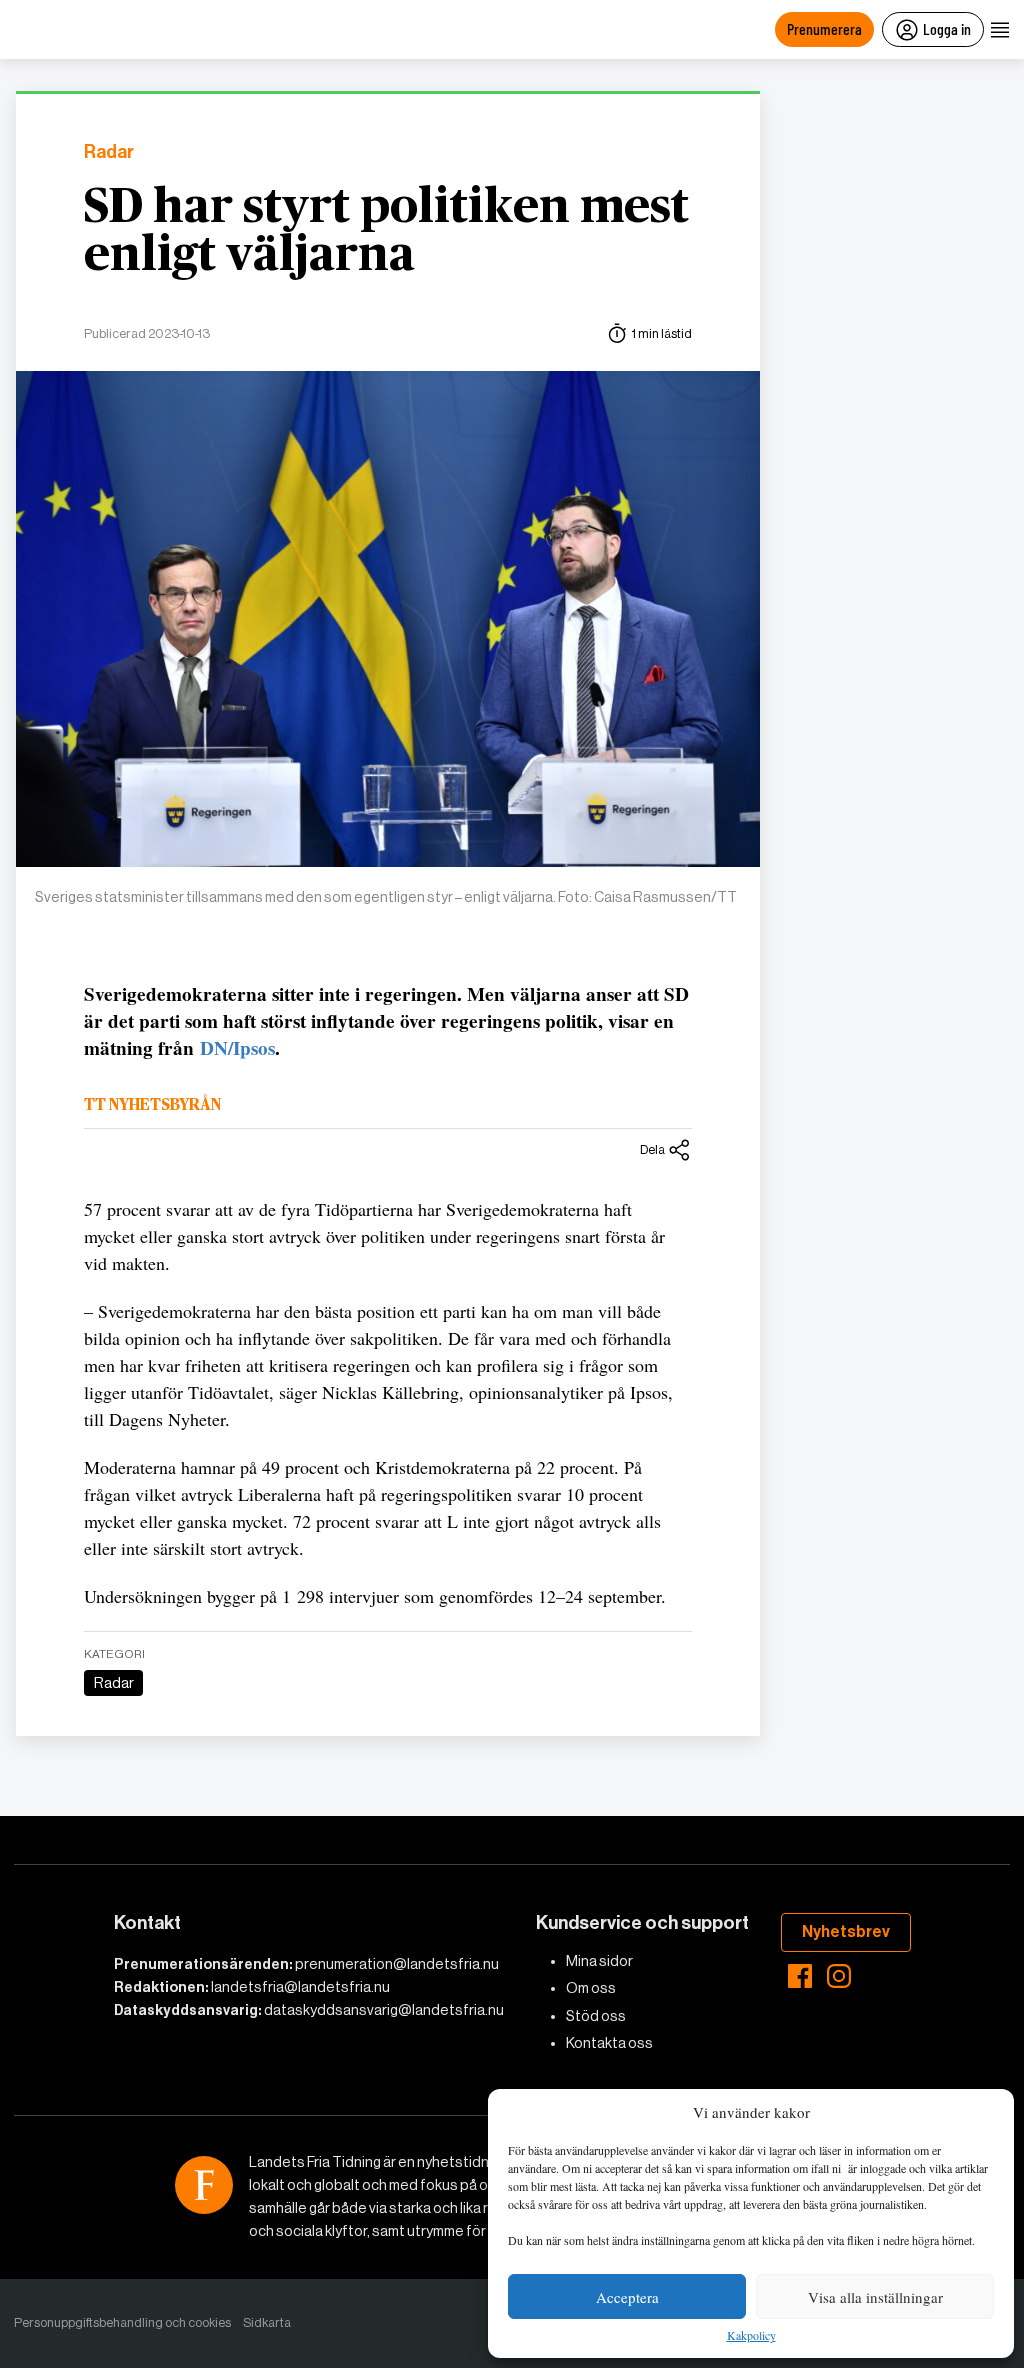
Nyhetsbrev (846, 1931)
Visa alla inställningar (875, 2297)
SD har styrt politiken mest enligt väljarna (386, 232)
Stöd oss (596, 2016)
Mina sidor (599, 1961)
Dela (652, 1149)
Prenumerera (824, 28)
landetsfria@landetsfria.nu (300, 1987)
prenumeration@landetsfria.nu (397, 1964)
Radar (109, 152)
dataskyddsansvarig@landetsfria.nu (384, 2010)
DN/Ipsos (237, 1048)
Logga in (947, 28)
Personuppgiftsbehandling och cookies (122, 2322)
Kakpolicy (751, 2336)
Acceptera (627, 2297)
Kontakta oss (609, 2043)
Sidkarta (267, 2322)
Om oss (591, 1988)
